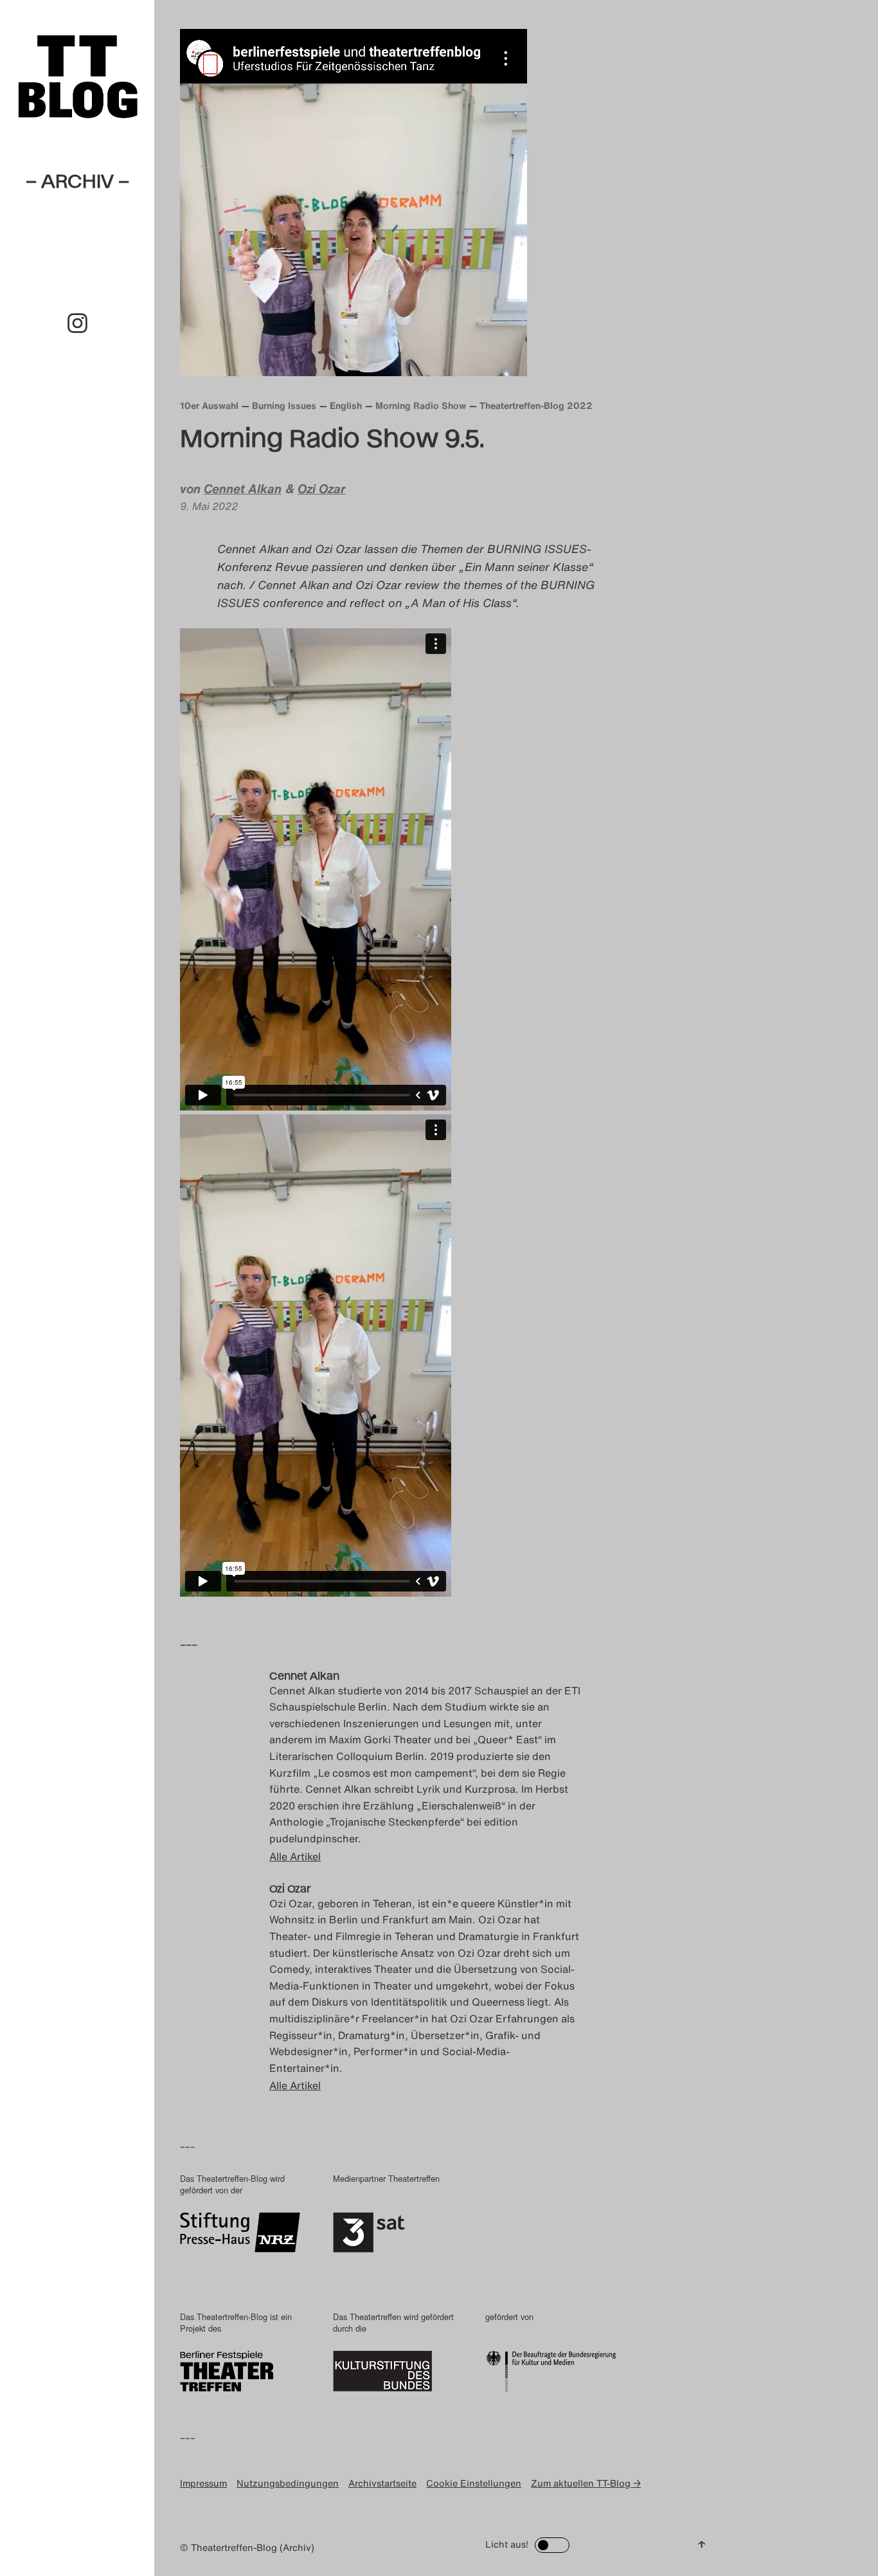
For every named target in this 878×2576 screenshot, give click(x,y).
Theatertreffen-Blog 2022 (536, 405)
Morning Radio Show (421, 405)
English (346, 405)
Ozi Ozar (322, 489)
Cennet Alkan (243, 489)
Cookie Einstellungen (474, 2483)
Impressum (203, 2483)
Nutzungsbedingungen (288, 2483)
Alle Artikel (295, 1856)
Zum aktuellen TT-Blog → (586, 2483)
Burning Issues (284, 405)
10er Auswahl (209, 405)
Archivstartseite (382, 2483)
